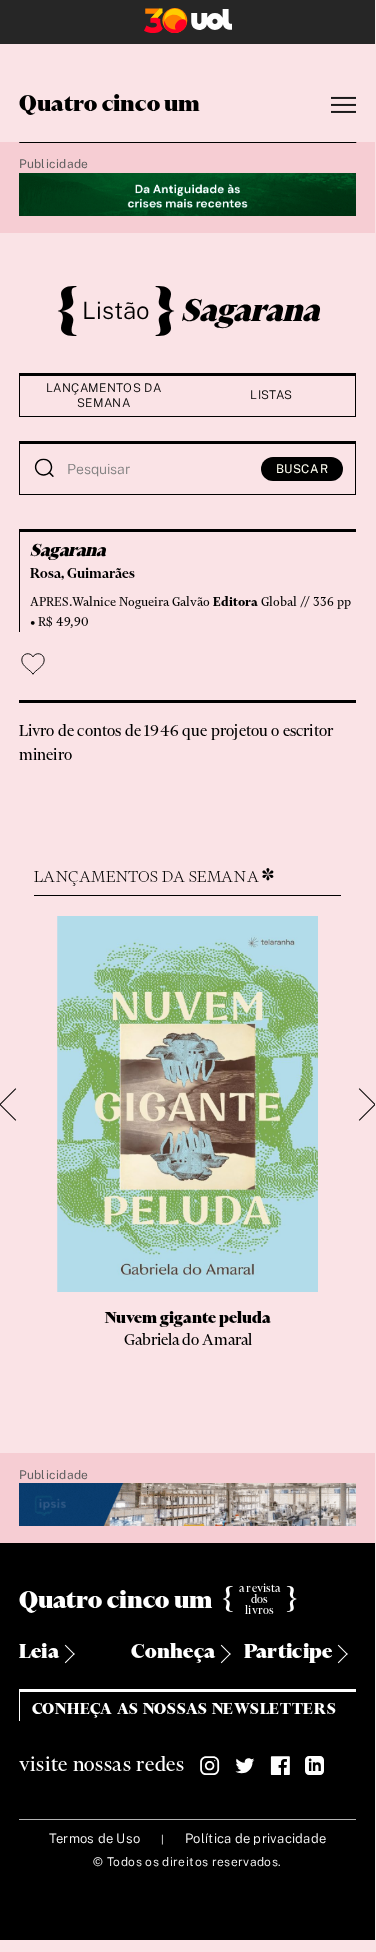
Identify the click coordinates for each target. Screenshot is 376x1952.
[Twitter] (245, 1766)
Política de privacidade (255, 1838)
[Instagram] (210, 1766)
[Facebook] (280, 1766)
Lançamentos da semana (103, 395)
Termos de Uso (94, 1838)
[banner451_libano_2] (188, 195)
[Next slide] (359, 1105)
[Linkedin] (315, 1766)
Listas (271, 395)
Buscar (302, 469)
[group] (187, 1152)
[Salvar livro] (33, 664)
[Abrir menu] (343, 105)
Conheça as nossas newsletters (184, 1709)
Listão (116, 310)
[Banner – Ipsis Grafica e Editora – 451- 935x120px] (188, 1505)
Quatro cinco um (110, 105)
